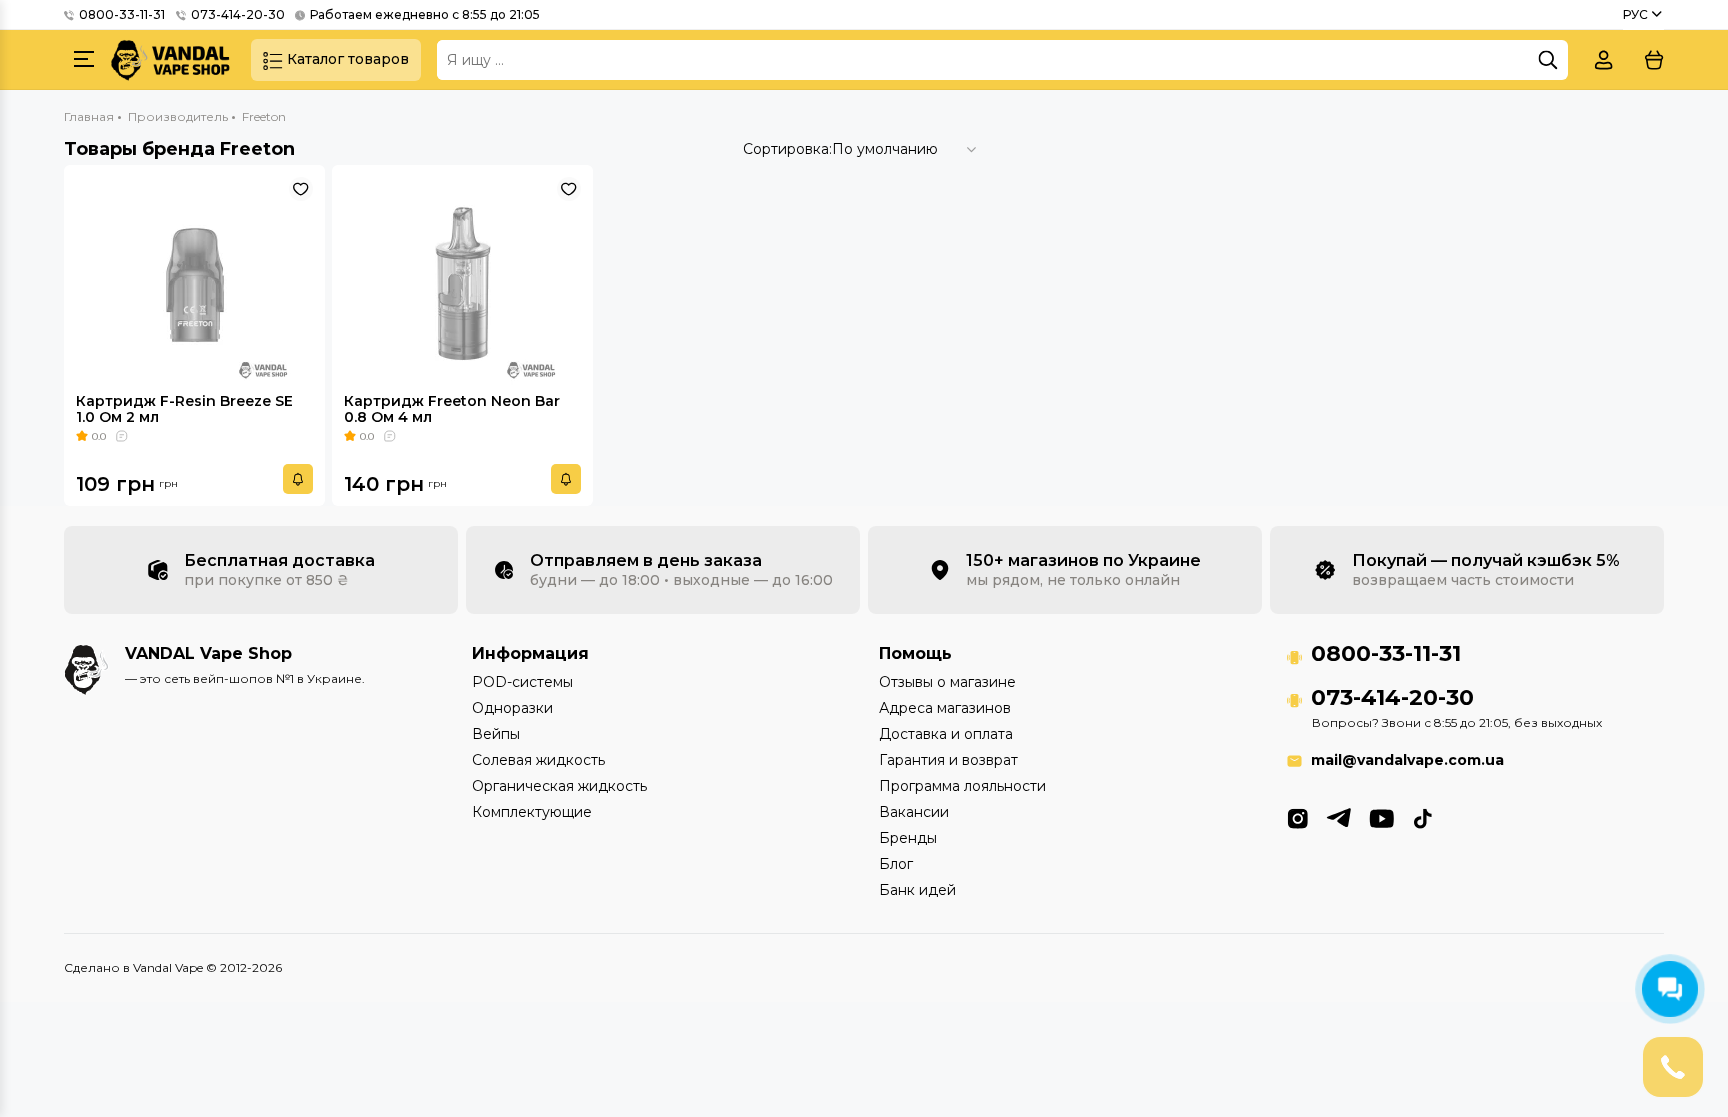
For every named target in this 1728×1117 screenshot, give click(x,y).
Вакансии (914, 812)
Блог (896, 864)
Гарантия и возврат (948, 760)
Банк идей (917, 890)
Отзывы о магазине (947, 682)
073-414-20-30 (238, 14)
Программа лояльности (962, 786)
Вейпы (496, 734)
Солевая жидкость (538, 760)
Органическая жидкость (559, 786)
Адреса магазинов (945, 708)
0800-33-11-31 (122, 14)
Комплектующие (532, 812)
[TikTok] (1422, 817)
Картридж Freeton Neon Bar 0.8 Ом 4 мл (452, 409)
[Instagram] (1297, 817)
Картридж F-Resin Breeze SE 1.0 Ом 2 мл (184, 409)
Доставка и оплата (946, 734)
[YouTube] (1381, 817)
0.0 (99, 436)
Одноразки (512, 708)
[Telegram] (1338, 817)
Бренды (908, 838)
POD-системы (522, 682)
